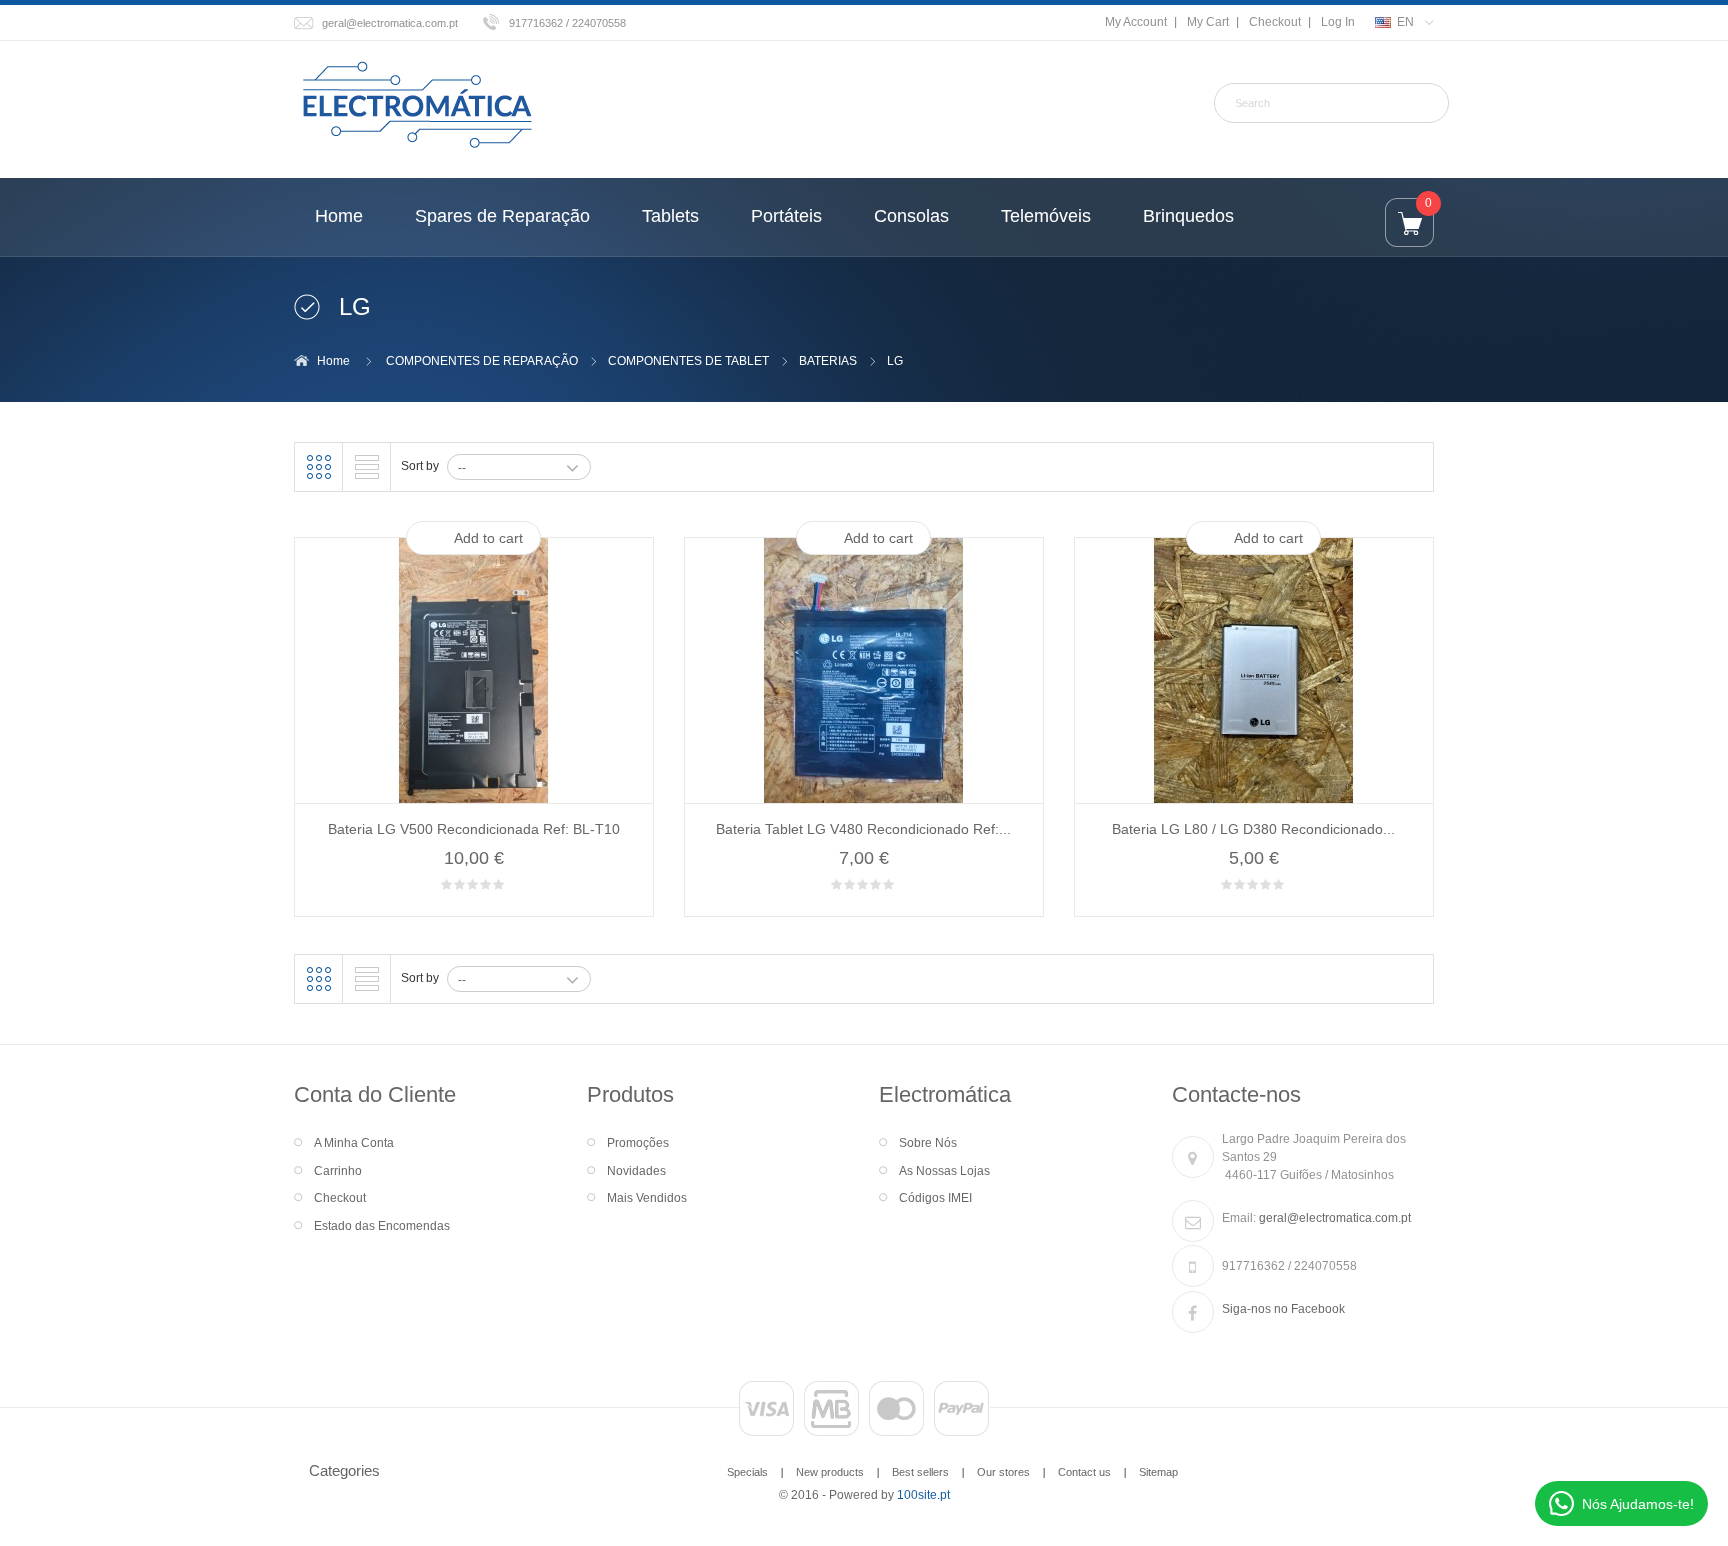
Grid (319, 467)
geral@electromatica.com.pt (390, 23)
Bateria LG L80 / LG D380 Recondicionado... (1253, 829)
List (367, 467)
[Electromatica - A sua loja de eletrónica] (417, 106)
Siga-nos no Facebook (1283, 1309)
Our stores (1003, 1472)
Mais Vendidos (647, 1198)
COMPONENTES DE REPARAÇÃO (482, 361)
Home (333, 361)
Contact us (1084, 1472)
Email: (1239, 1218)
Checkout (1275, 22)
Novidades (636, 1171)
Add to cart (488, 538)
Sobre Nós (928, 1143)
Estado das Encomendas (382, 1226)
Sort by (420, 466)
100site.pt (923, 1495)
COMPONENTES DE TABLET (688, 361)
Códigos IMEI (935, 1198)
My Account (1136, 22)
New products (830, 1472)
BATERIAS (828, 361)
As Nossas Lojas (944, 1171)
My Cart (1208, 22)
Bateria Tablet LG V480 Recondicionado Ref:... (863, 829)
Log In (1338, 22)
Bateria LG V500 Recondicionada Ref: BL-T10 (474, 829)
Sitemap (1158, 1472)
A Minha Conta (354, 1143)
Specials (747, 1472)
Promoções (638, 1143)
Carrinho (338, 1171)
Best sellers (920, 1472)
